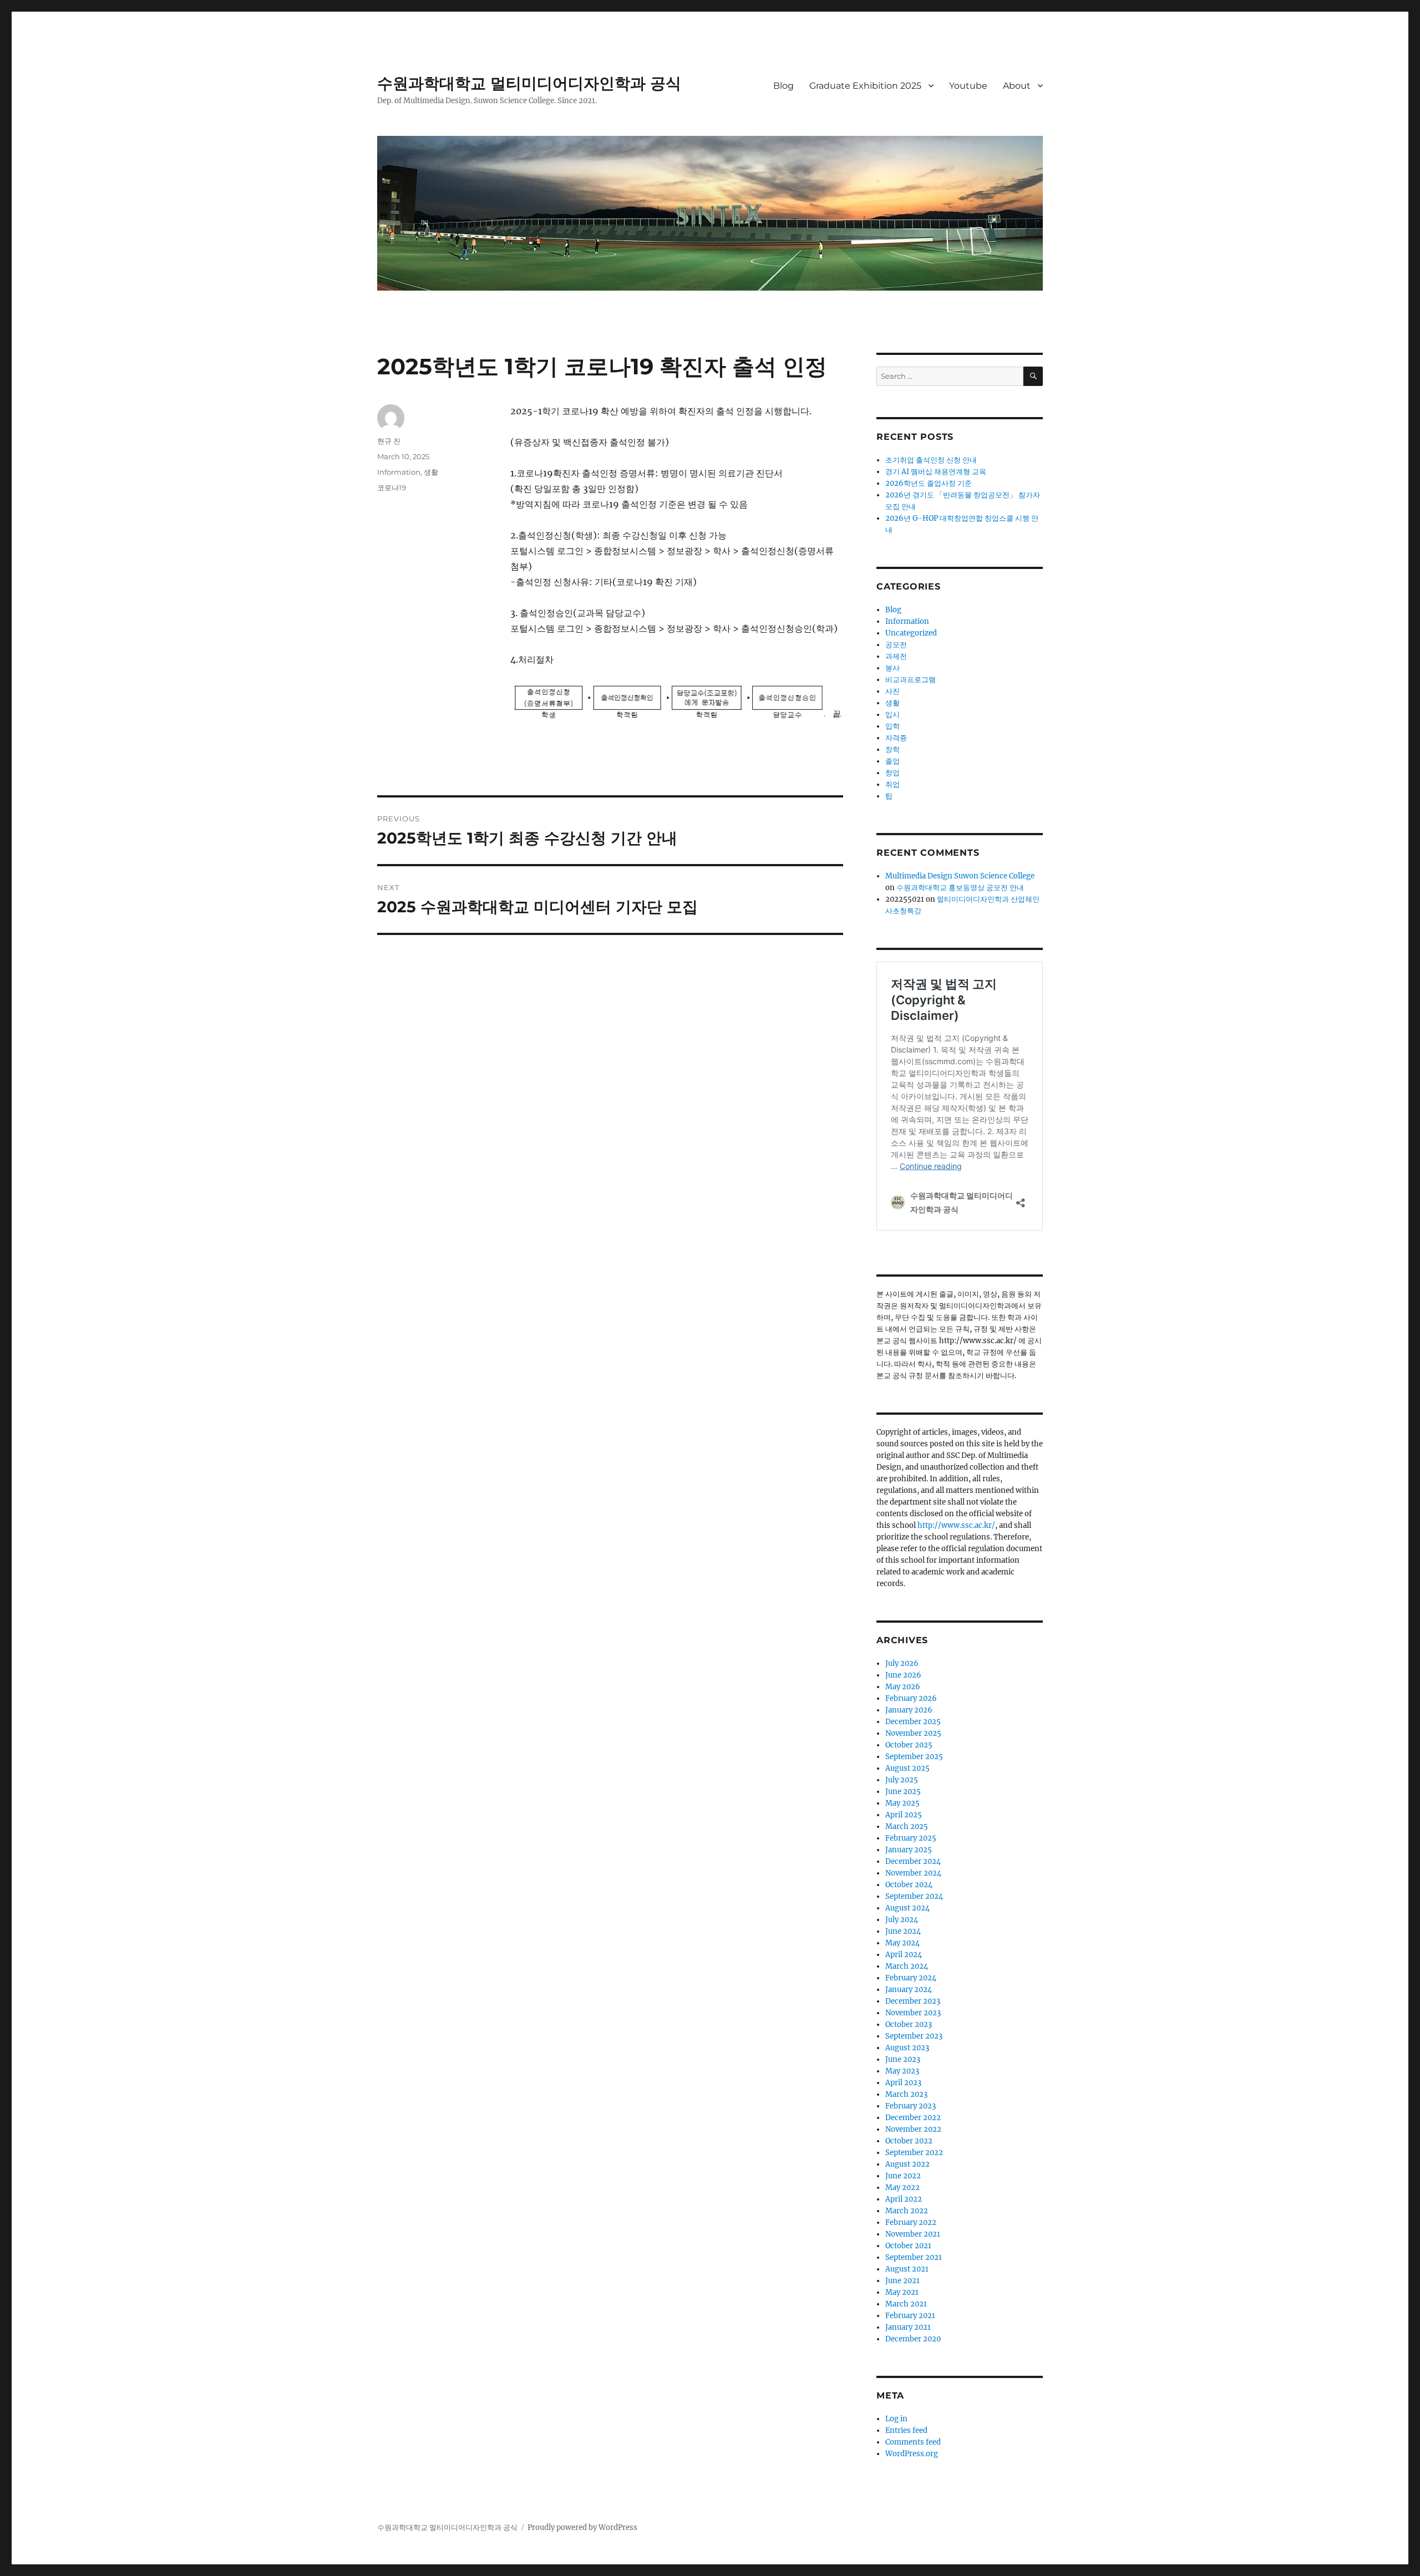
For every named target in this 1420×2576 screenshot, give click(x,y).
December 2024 (913, 1861)
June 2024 (903, 1931)
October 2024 (909, 1885)
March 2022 (907, 2211)
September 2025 (914, 1757)
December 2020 (913, 2339)
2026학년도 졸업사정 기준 (929, 483)
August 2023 (907, 2048)
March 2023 (906, 2094)
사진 (892, 691)
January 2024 (909, 1990)
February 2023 (911, 2106)
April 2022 (904, 2199)
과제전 (896, 656)
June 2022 (903, 2176)
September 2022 (914, 2153)
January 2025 (909, 1850)
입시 (892, 715)
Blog (783, 86)
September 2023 (914, 2036)
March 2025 (907, 1826)
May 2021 (902, 2292)
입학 (892, 726)
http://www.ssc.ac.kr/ (956, 1525)
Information (399, 472)
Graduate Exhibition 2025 (865, 86)
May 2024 (902, 1943)
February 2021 (910, 2316)
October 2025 (909, 1745)
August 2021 (907, 2269)
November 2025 (913, 1733)
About (1017, 86)
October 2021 (908, 2246)
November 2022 (913, 2129)
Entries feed (906, 2430)
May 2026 (903, 1687)
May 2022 (902, 2188)
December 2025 (913, 1722)
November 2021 (913, 2234)
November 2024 (913, 1873)
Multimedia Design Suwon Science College (960, 876)
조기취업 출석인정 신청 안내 (931, 460)
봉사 (892, 668)
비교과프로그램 (911, 680)
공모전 (896, 645)
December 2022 (913, 2118)
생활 (431, 472)
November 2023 (913, 2013)
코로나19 (392, 487)
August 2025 (907, 1768)
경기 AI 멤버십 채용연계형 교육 (936, 472)
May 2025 (902, 1803)
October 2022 (909, 2141)
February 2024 (911, 1978)
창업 (892, 773)
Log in (896, 2419)
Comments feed (913, 2442)
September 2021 (914, 2257)
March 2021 (906, 2304)
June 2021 (902, 2281)
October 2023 (909, 2024)
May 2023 (902, 2071)
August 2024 (907, 1908)
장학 (892, 750)
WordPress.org (912, 2454)
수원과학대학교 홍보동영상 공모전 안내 (960, 888)
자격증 (896, 738)
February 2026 (911, 1698)
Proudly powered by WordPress (582, 2527)
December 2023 (913, 2001)
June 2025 (903, 1792)
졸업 (892, 761)
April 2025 (904, 1815)
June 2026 (903, 1675)
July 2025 (902, 1780)
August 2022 (907, 2164)
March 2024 (907, 1966)
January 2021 (908, 2327)
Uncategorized (911, 633)
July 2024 (902, 1920)
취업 (892, 784)
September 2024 (914, 1896)
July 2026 (902, 1663)
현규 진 (389, 441)
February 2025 (911, 1838)
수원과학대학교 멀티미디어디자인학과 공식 (529, 83)
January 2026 (909, 1710)
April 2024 (904, 1955)
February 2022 (911, 2222)
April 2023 (903, 2083)
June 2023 (903, 2059)
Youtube (968, 86)
